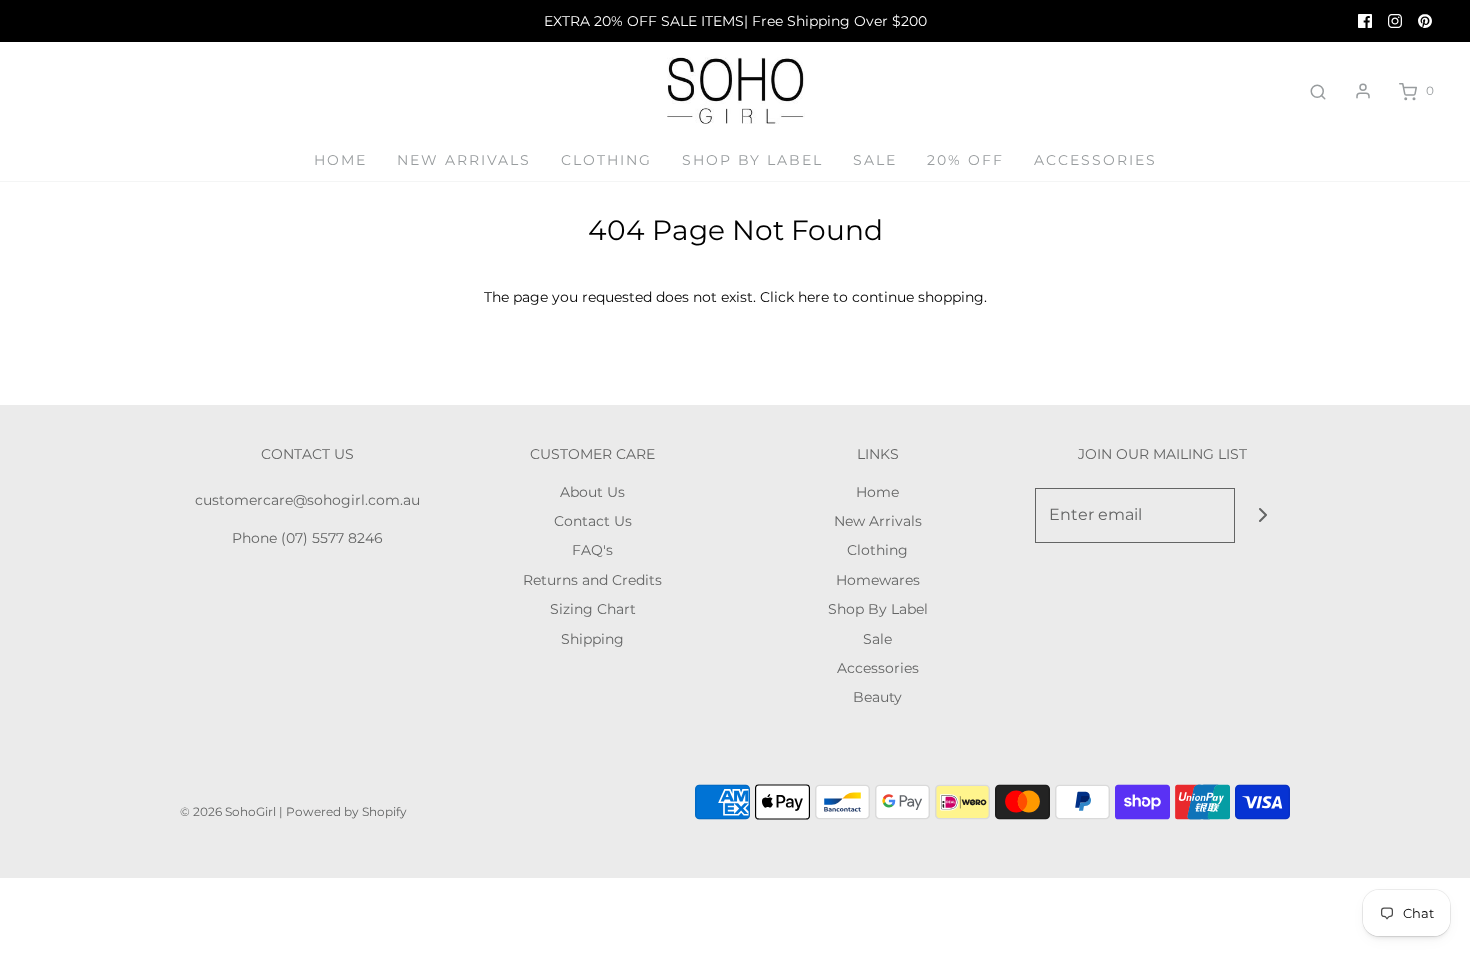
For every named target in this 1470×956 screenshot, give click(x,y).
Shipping (592, 639)
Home (340, 160)
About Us (592, 492)
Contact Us (593, 521)
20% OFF (965, 160)
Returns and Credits (592, 580)
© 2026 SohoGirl (228, 811)
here (813, 297)
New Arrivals (464, 160)
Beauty (877, 697)
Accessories (1095, 160)
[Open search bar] (1318, 91)
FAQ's (592, 550)
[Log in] (1363, 91)
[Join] (1262, 515)
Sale (875, 160)
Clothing (606, 160)
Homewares (878, 580)
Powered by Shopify (346, 811)
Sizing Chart (593, 609)
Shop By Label (752, 160)
